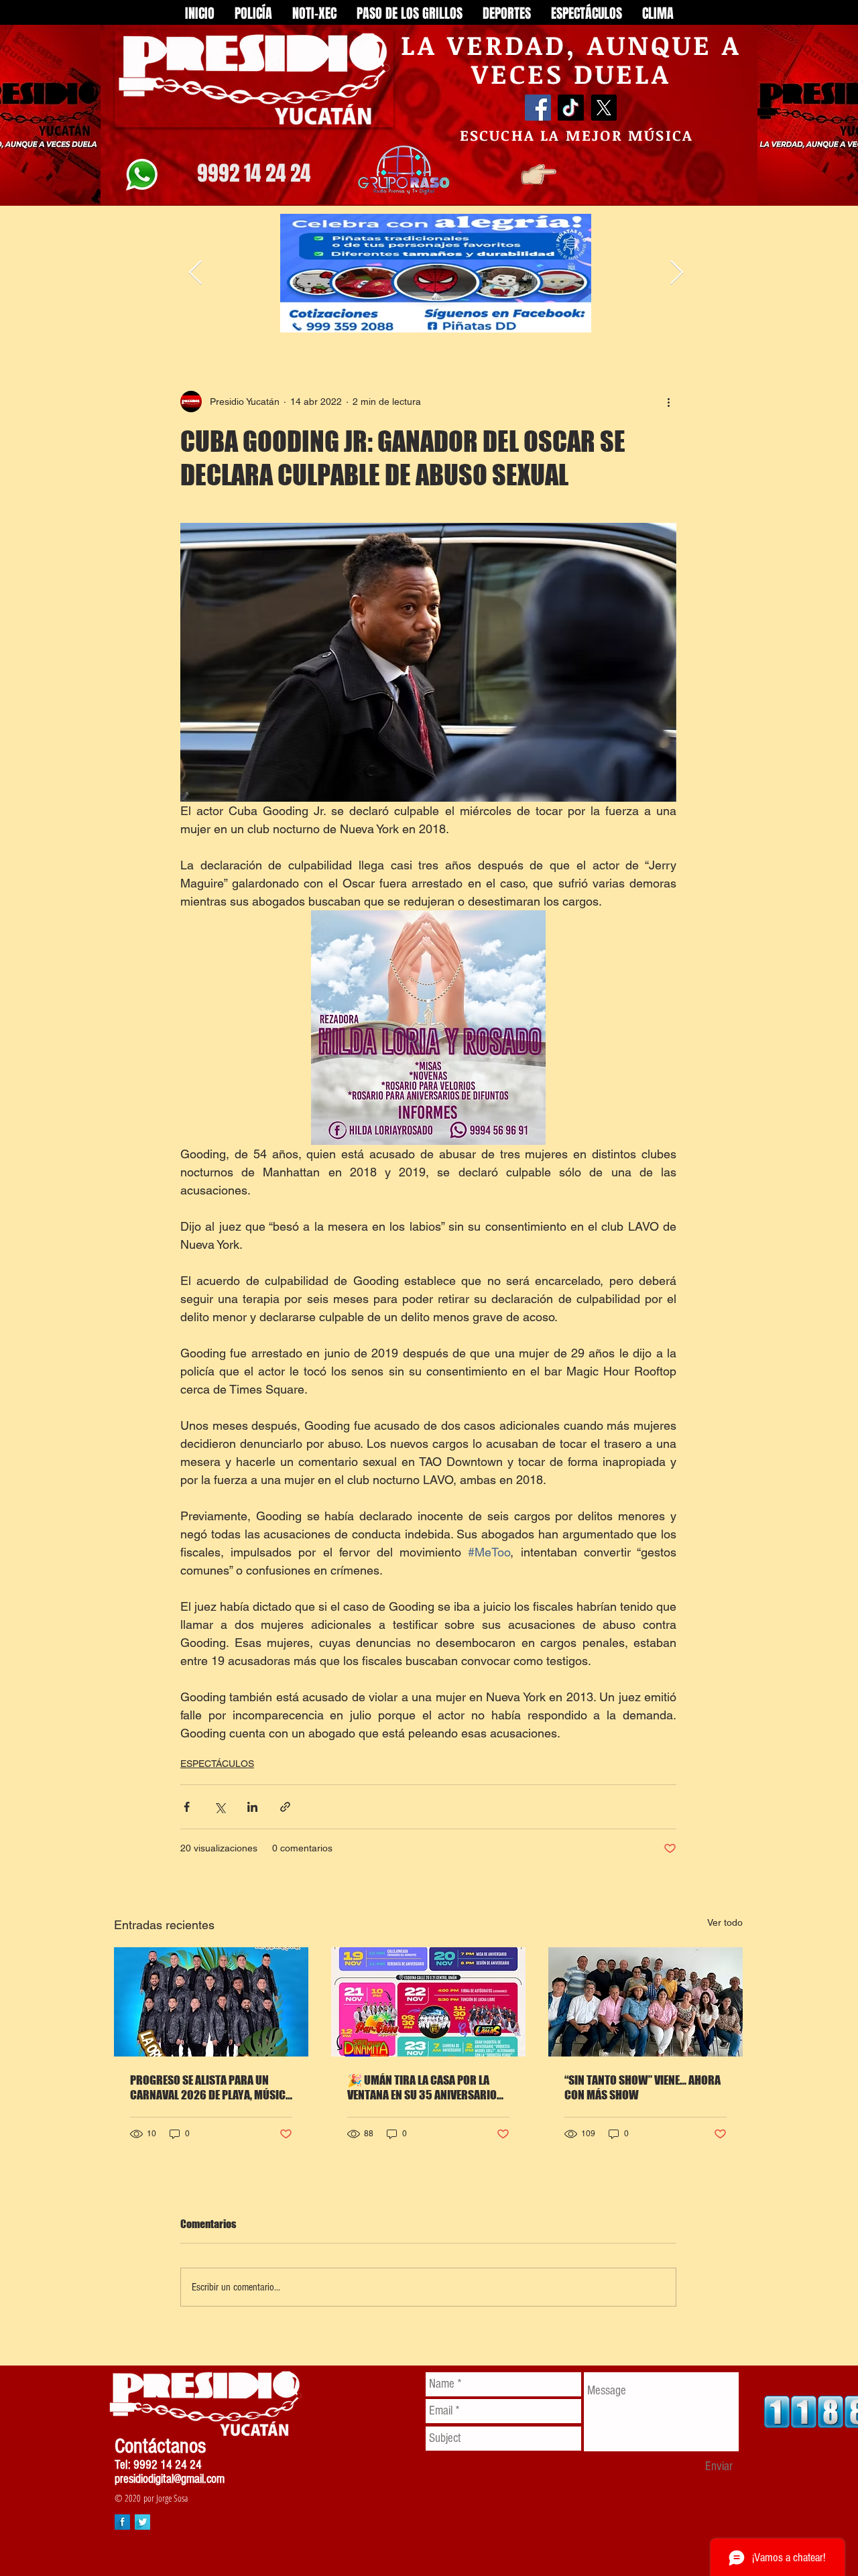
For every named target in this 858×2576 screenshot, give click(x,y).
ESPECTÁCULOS (217, 1764)
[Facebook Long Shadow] (122, 2522)
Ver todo (725, 1922)
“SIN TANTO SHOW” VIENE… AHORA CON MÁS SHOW (642, 2087)
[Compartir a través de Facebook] (187, 1807)
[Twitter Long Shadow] (142, 2522)
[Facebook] (538, 108)
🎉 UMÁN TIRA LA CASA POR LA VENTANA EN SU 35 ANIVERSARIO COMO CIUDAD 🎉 (422, 2087)
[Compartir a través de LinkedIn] (252, 1807)
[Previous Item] (195, 273)
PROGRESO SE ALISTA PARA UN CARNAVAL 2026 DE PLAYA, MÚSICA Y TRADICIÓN (211, 2087)
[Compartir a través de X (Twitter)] (220, 1807)
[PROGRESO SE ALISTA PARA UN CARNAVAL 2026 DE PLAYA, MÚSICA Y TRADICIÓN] (211, 2002)
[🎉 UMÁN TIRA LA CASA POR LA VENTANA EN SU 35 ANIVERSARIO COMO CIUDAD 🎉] (428, 2002)
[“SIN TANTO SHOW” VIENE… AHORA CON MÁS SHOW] (646, 2002)
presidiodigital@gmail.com (170, 2479)
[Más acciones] (668, 402)
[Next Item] (677, 273)
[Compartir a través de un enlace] (285, 1807)
